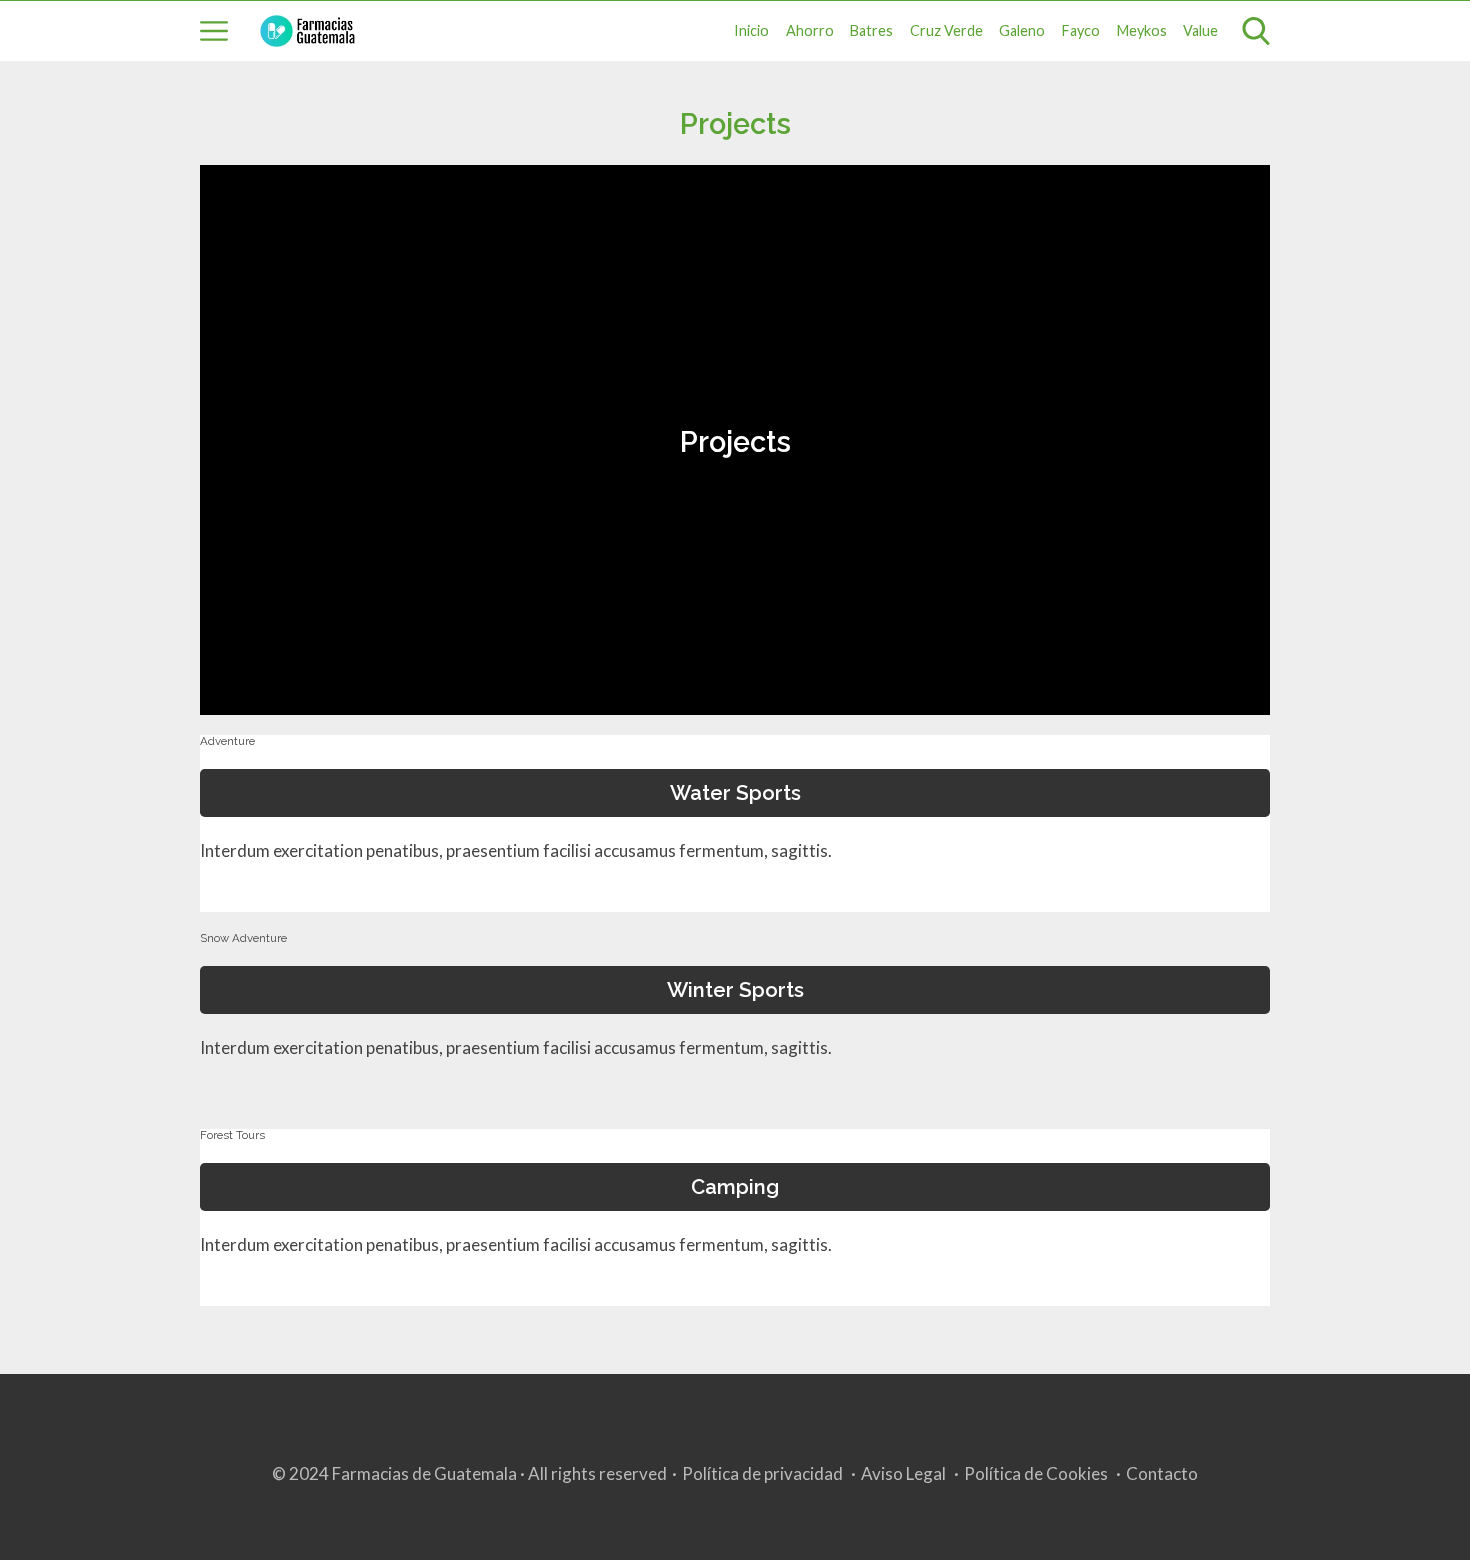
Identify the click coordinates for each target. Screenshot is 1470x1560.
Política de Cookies (1036, 1473)
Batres (871, 30)
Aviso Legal (903, 1473)
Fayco (1081, 30)
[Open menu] (214, 31)
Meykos (1142, 30)
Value (1200, 30)
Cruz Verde (946, 30)
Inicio (751, 30)
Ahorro (810, 30)
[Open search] (1256, 31)
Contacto (1162, 1473)
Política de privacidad (762, 1473)
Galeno (1022, 30)
